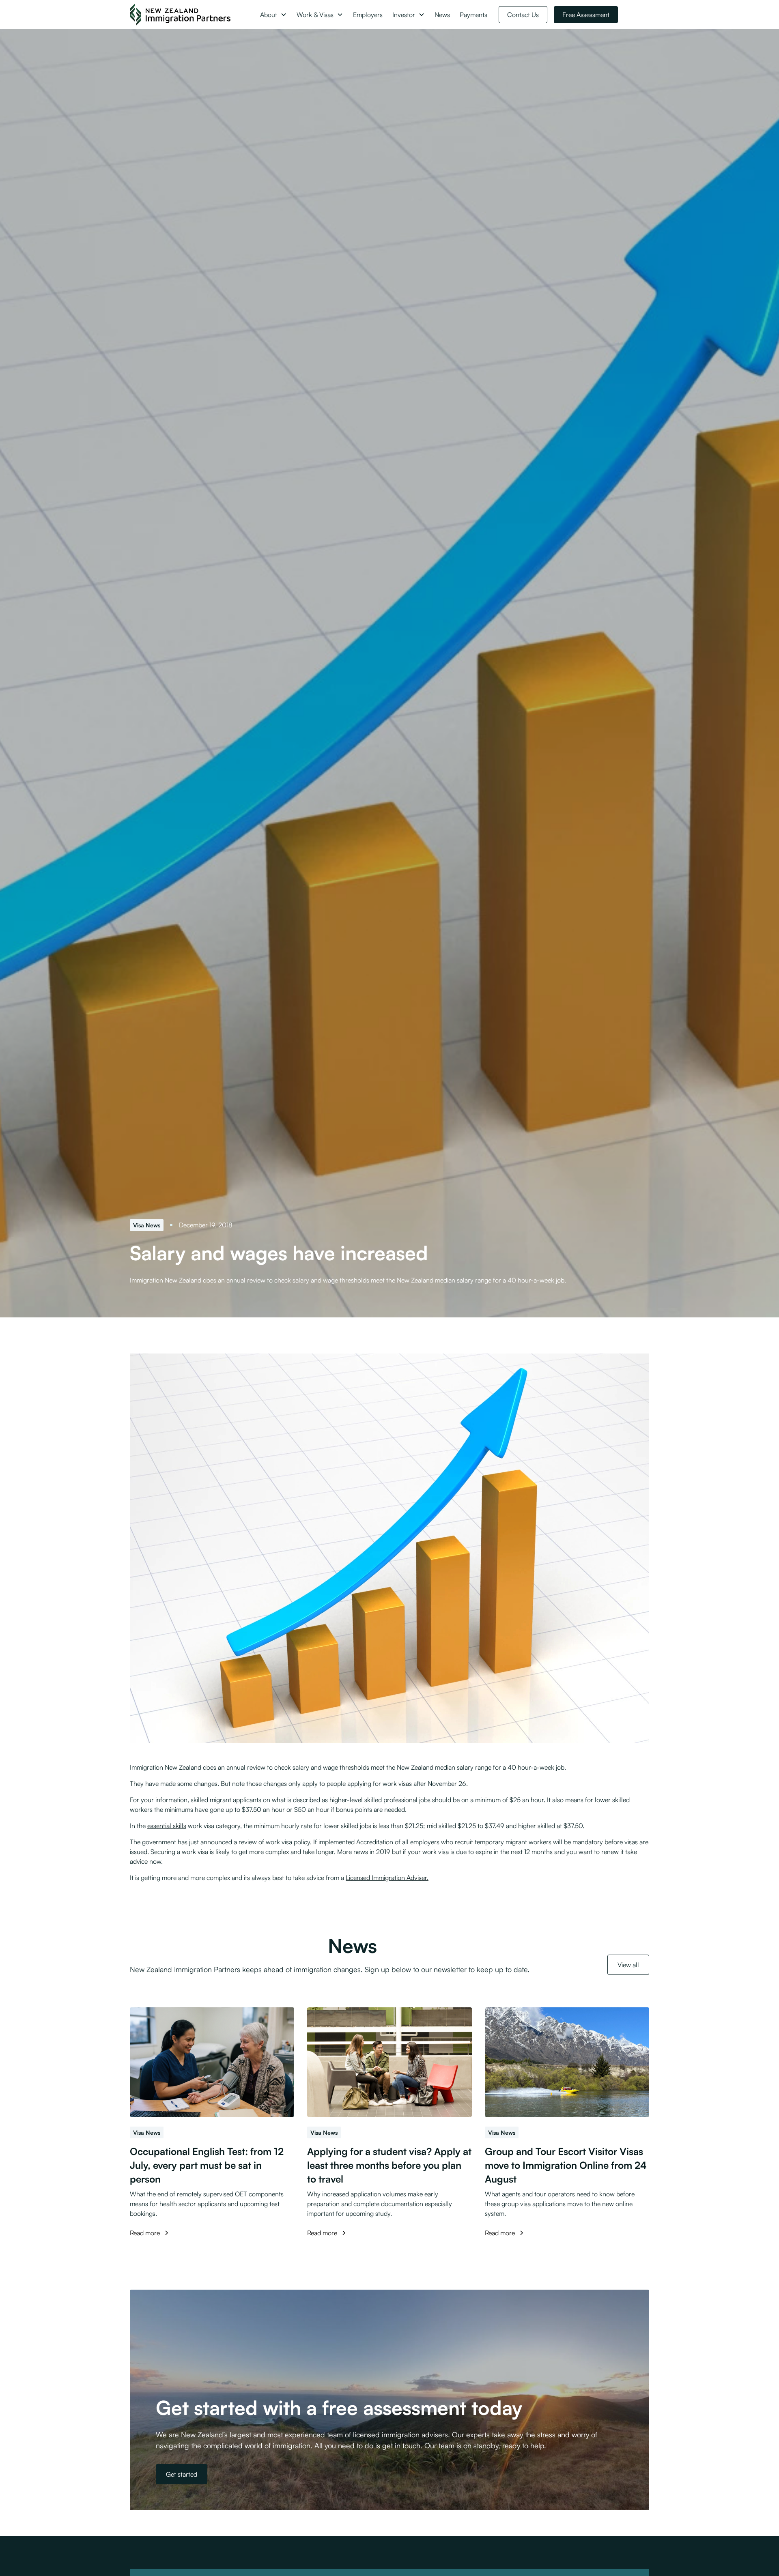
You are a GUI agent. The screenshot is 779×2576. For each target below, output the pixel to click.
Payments (473, 15)
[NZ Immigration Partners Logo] (180, 15)
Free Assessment (586, 15)
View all (628, 1965)
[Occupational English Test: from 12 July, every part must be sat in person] (212, 2062)
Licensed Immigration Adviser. (387, 1878)
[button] (273, 15)
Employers (368, 15)
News (442, 15)
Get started (182, 2474)
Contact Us (523, 15)
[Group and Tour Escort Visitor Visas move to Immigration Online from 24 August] (567, 2062)
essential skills (167, 1826)
